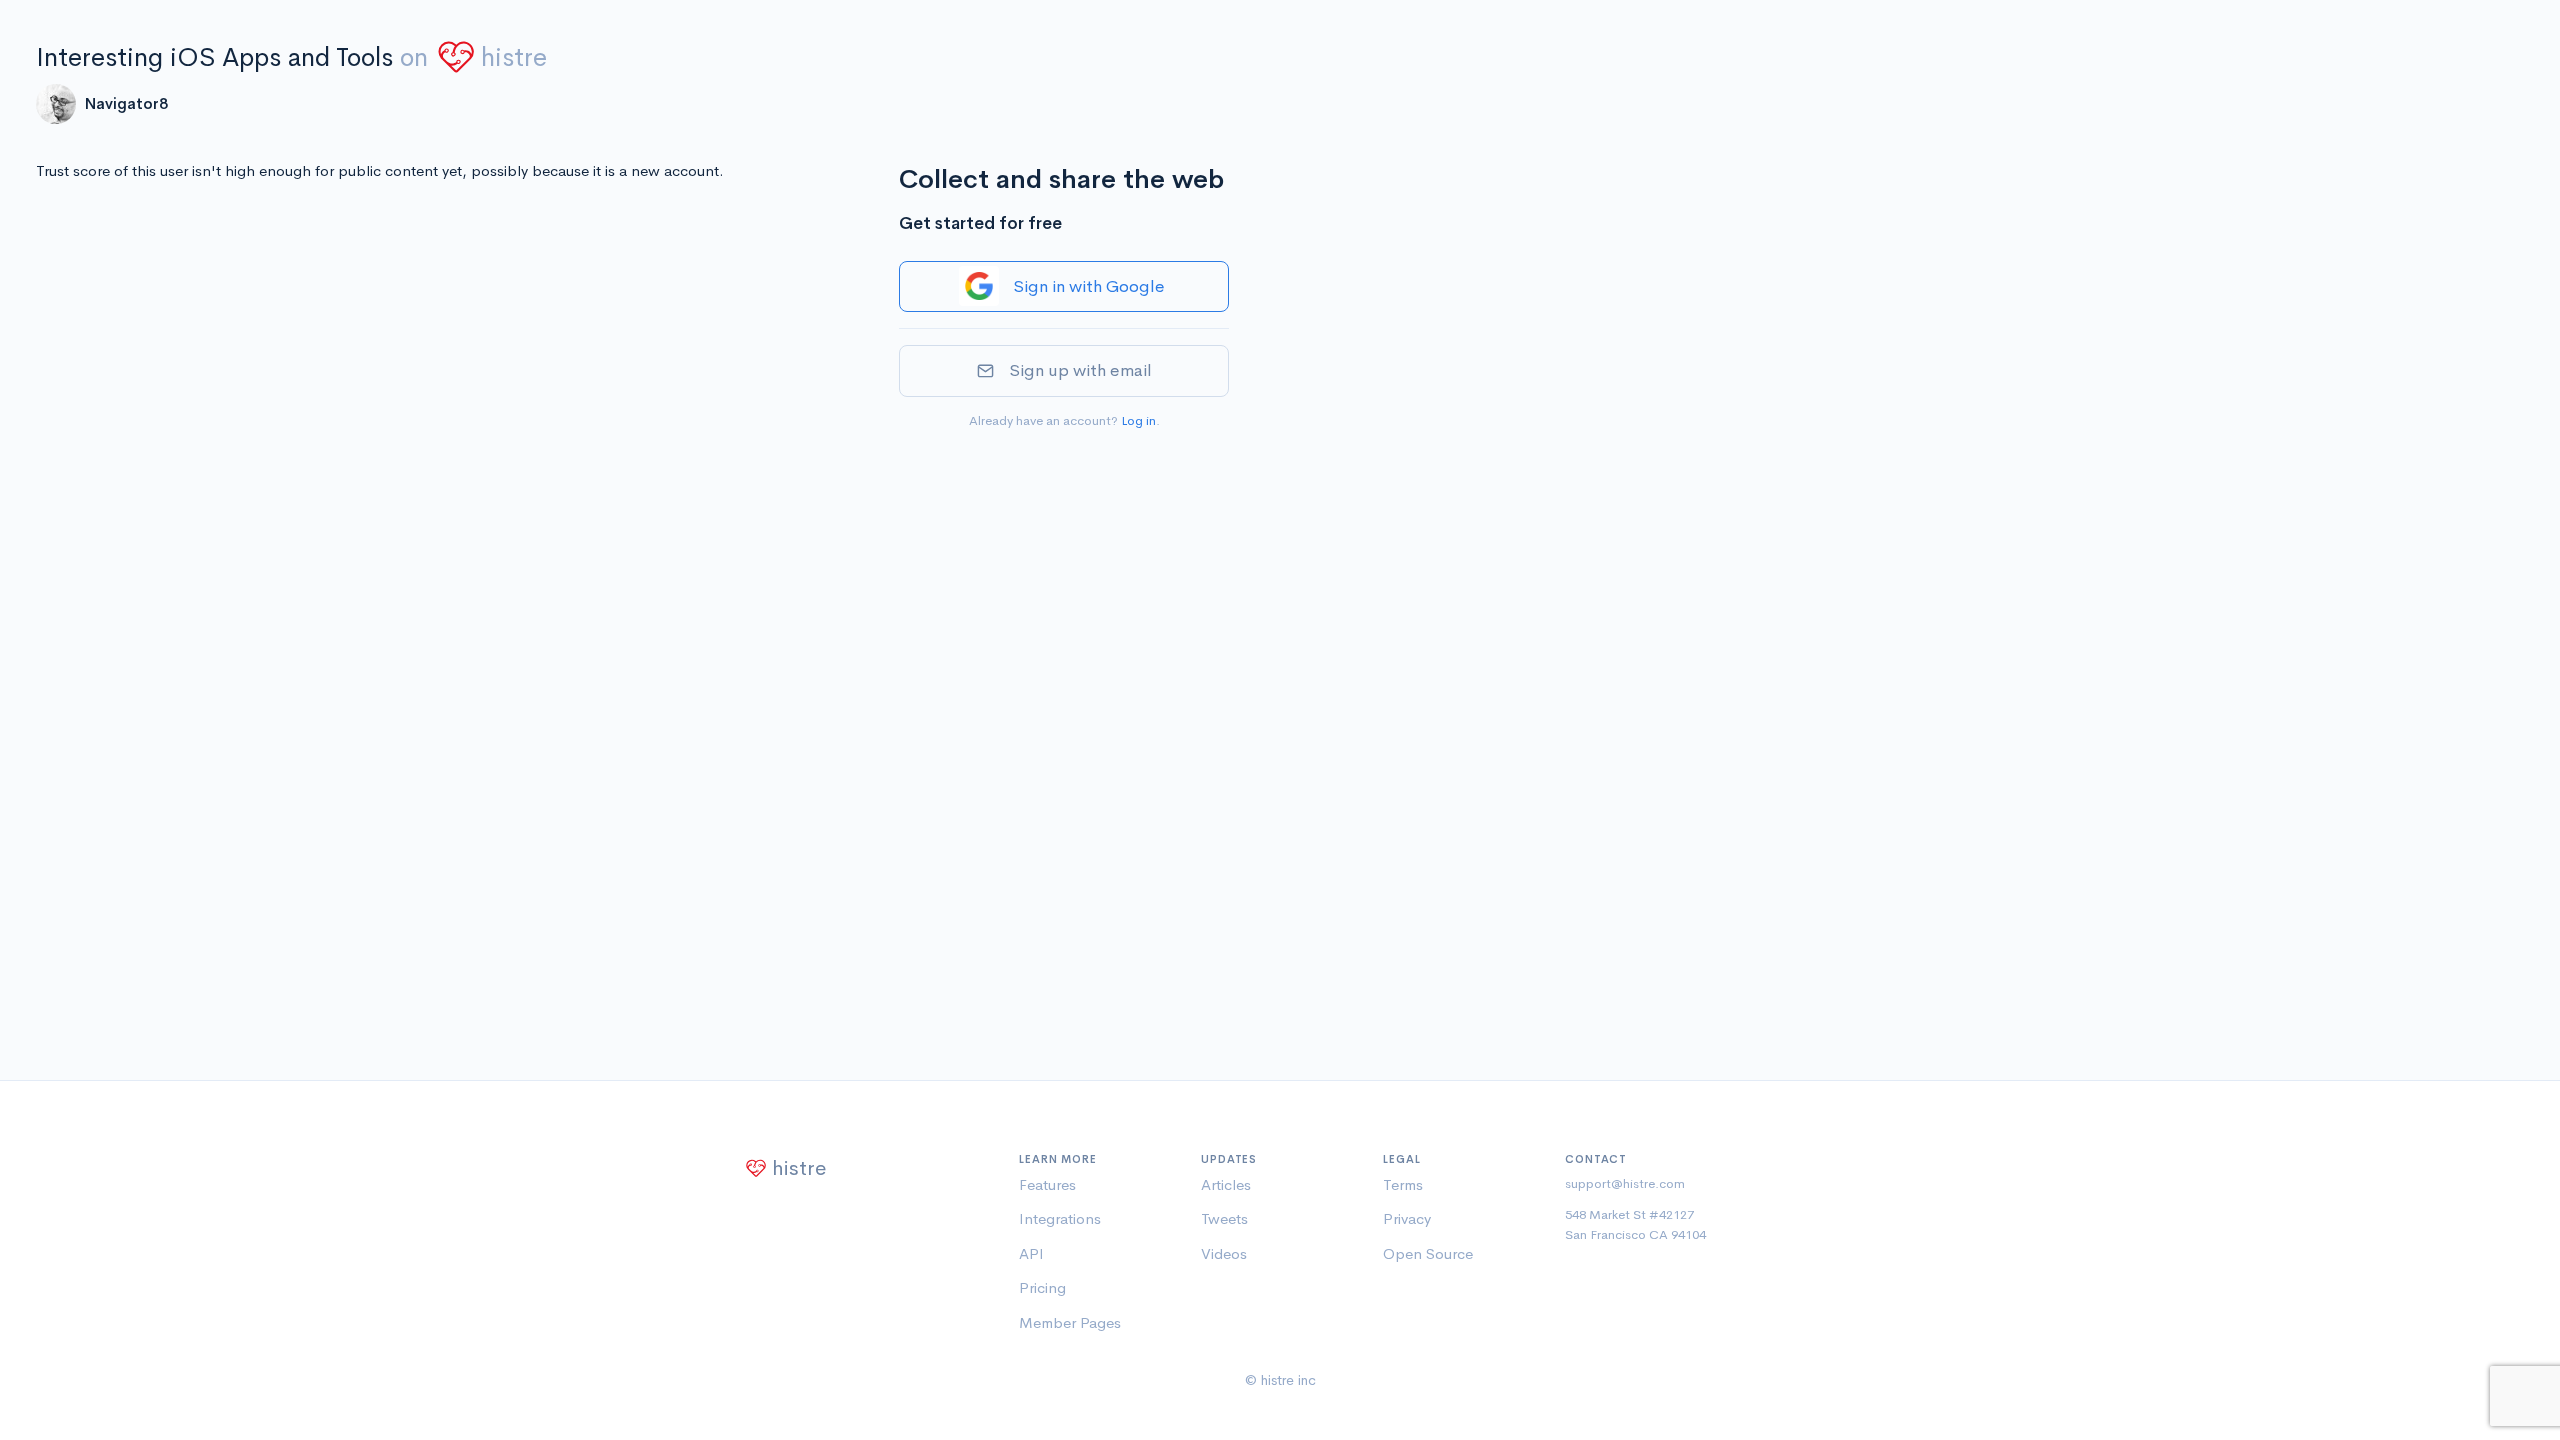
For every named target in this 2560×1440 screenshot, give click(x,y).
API (1031, 1253)
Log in (1138, 420)
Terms (1403, 1184)
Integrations (1060, 1218)
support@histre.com (1625, 1183)
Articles (1226, 1184)
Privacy (1407, 1218)
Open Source (1428, 1253)
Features (1047, 1184)
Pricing (1042, 1287)
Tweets (1224, 1218)
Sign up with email (1080, 370)
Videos (1224, 1253)
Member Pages (1070, 1322)
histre (514, 57)
